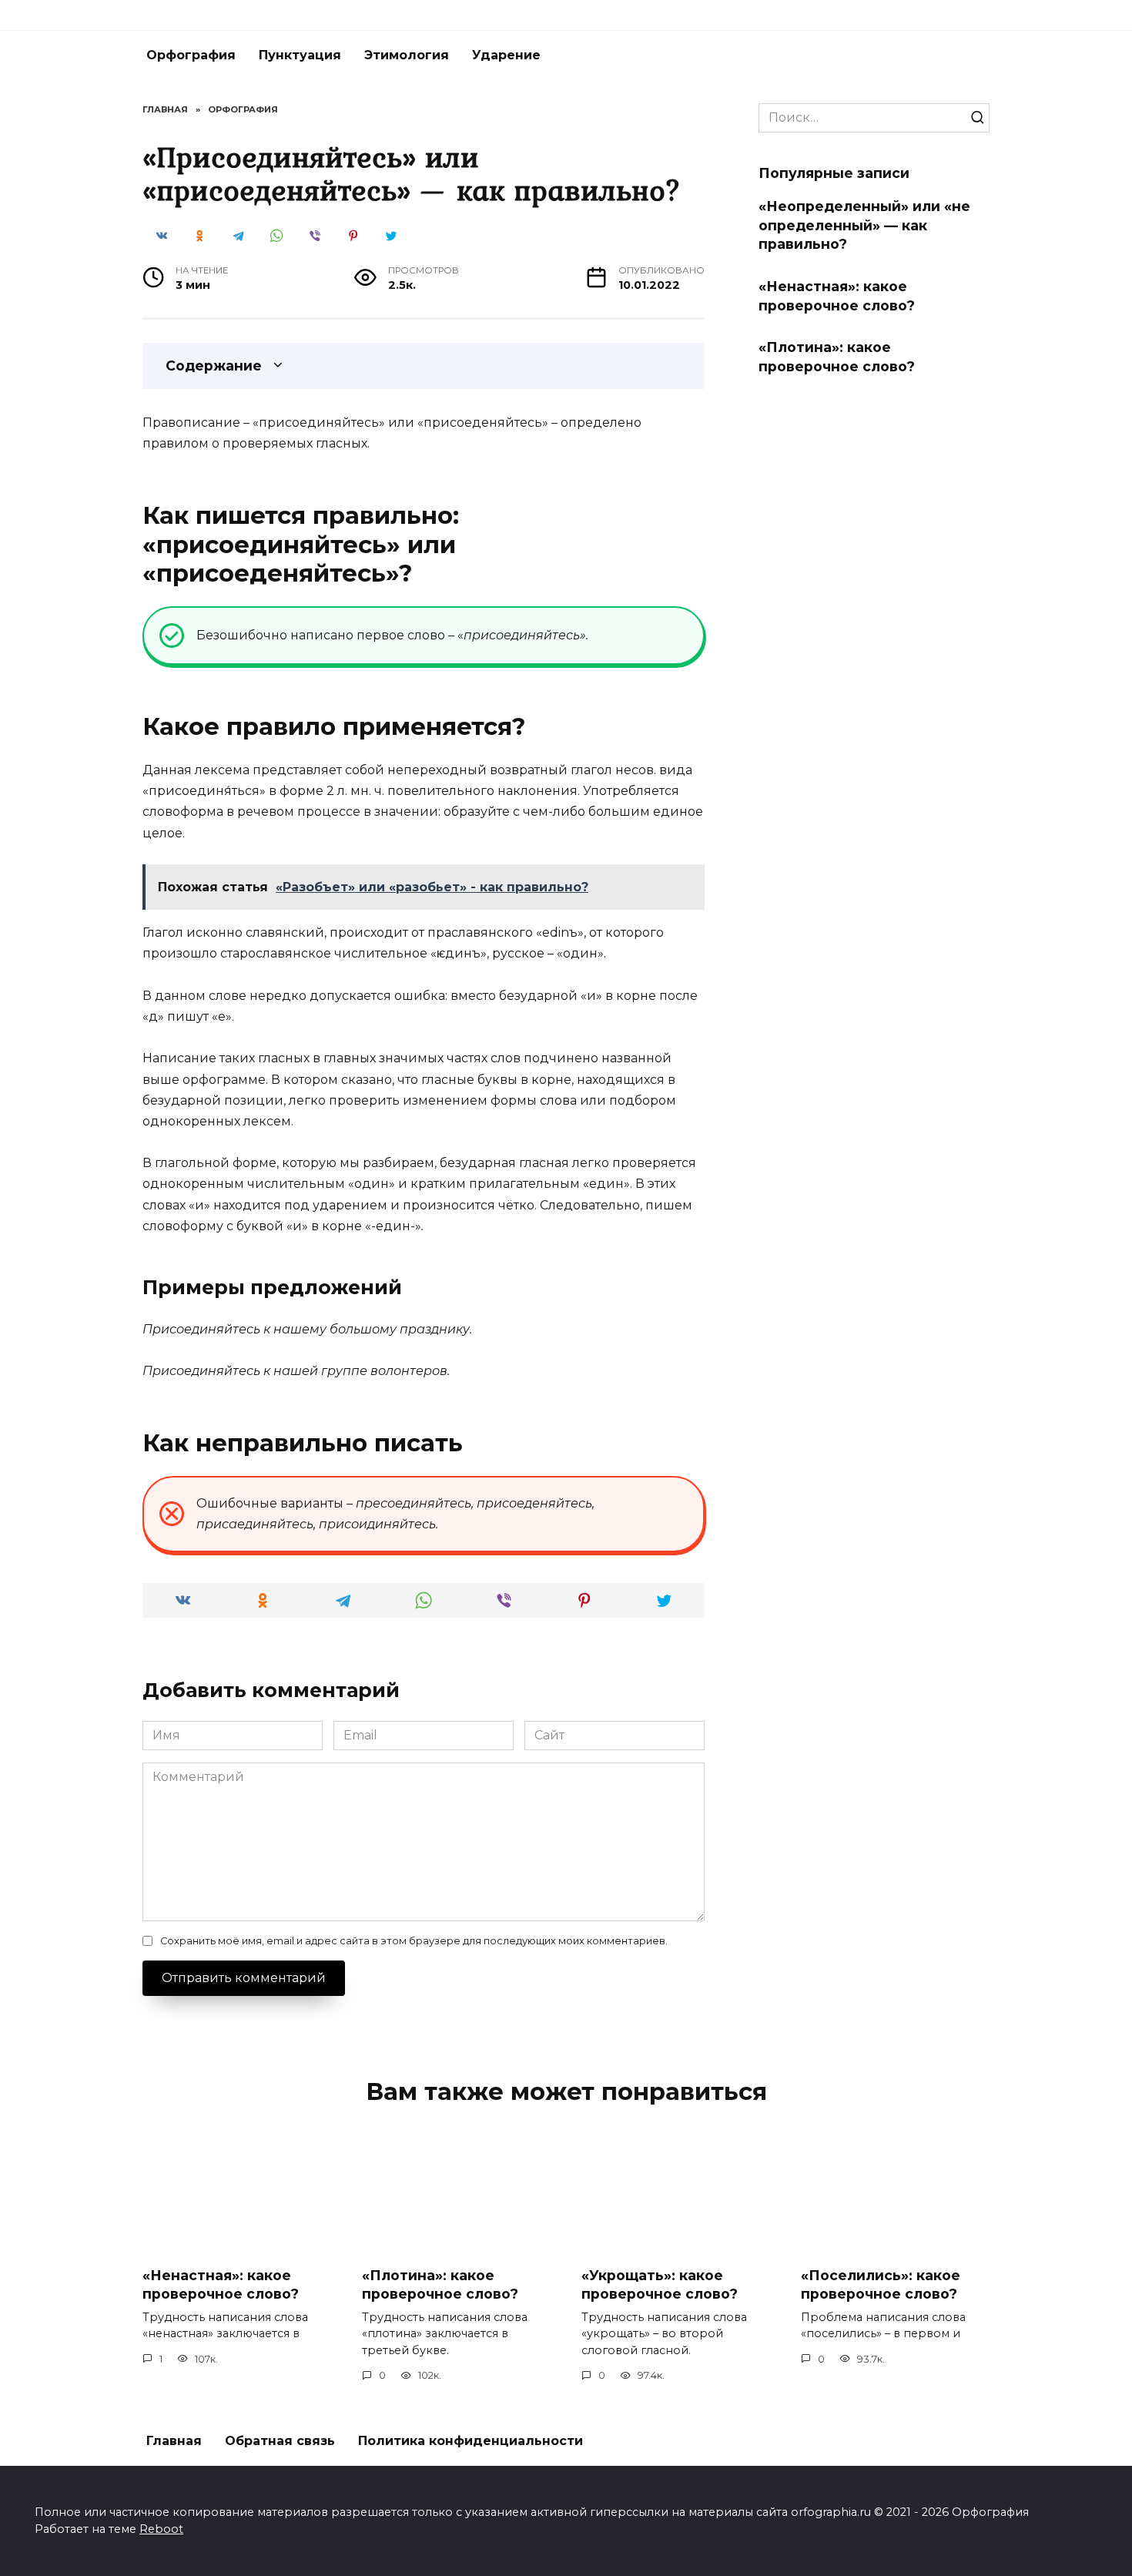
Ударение (506, 55)
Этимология (407, 55)
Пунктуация (300, 55)
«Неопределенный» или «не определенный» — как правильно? (864, 225)
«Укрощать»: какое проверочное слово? (660, 2285)
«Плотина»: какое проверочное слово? (837, 357)
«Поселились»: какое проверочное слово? (881, 2285)
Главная (174, 2441)
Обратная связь (280, 2441)
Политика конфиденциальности (471, 2441)
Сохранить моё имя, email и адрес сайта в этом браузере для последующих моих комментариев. (414, 1941)
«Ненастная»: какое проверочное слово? (837, 296)
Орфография (191, 55)
